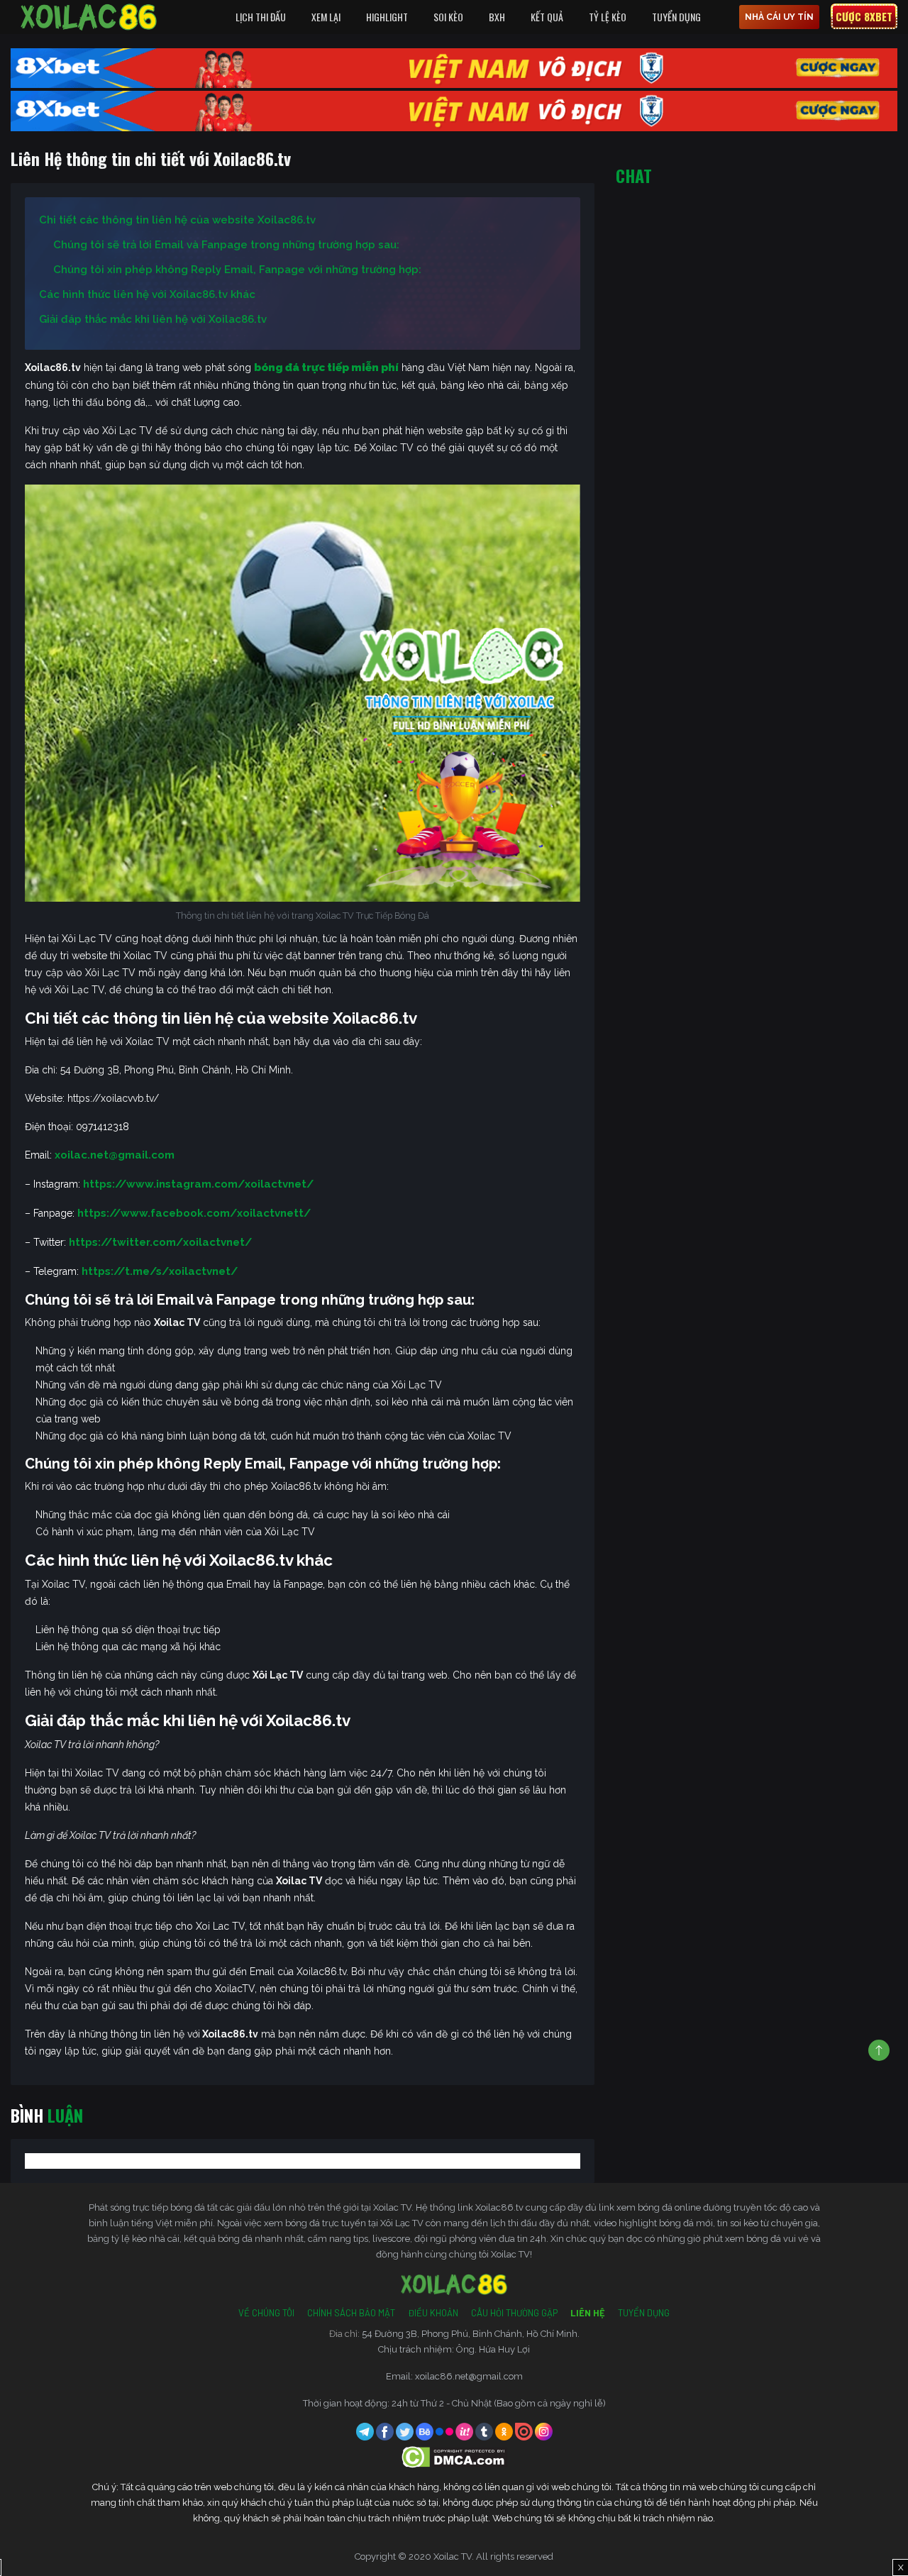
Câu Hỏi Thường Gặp (514, 2313)
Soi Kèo (448, 17)
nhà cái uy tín (779, 17)
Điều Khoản (433, 2313)
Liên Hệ (588, 2313)
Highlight (387, 17)
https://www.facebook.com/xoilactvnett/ (194, 1213)
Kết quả (547, 17)
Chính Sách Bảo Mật (351, 2313)
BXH (497, 17)
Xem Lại (326, 17)
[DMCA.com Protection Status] (454, 2456)
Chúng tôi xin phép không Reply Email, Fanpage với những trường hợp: (237, 270)
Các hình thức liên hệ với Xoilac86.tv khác (147, 294)
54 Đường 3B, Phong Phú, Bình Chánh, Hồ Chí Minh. (471, 2334)
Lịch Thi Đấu (261, 17)
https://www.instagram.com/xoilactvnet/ (198, 1184)
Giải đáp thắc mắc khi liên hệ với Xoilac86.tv (153, 319)
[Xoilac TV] (89, 17)
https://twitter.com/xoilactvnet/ (160, 1242)
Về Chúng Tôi (266, 2313)
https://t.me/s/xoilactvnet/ (160, 1271)
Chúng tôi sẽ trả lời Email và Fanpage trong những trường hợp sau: (226, 245)
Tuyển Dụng (676, 17)
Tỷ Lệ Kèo (608, 17)
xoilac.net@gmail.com (115, 1155)
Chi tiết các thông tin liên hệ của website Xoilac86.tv (179, 220)
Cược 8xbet (864, 16)
